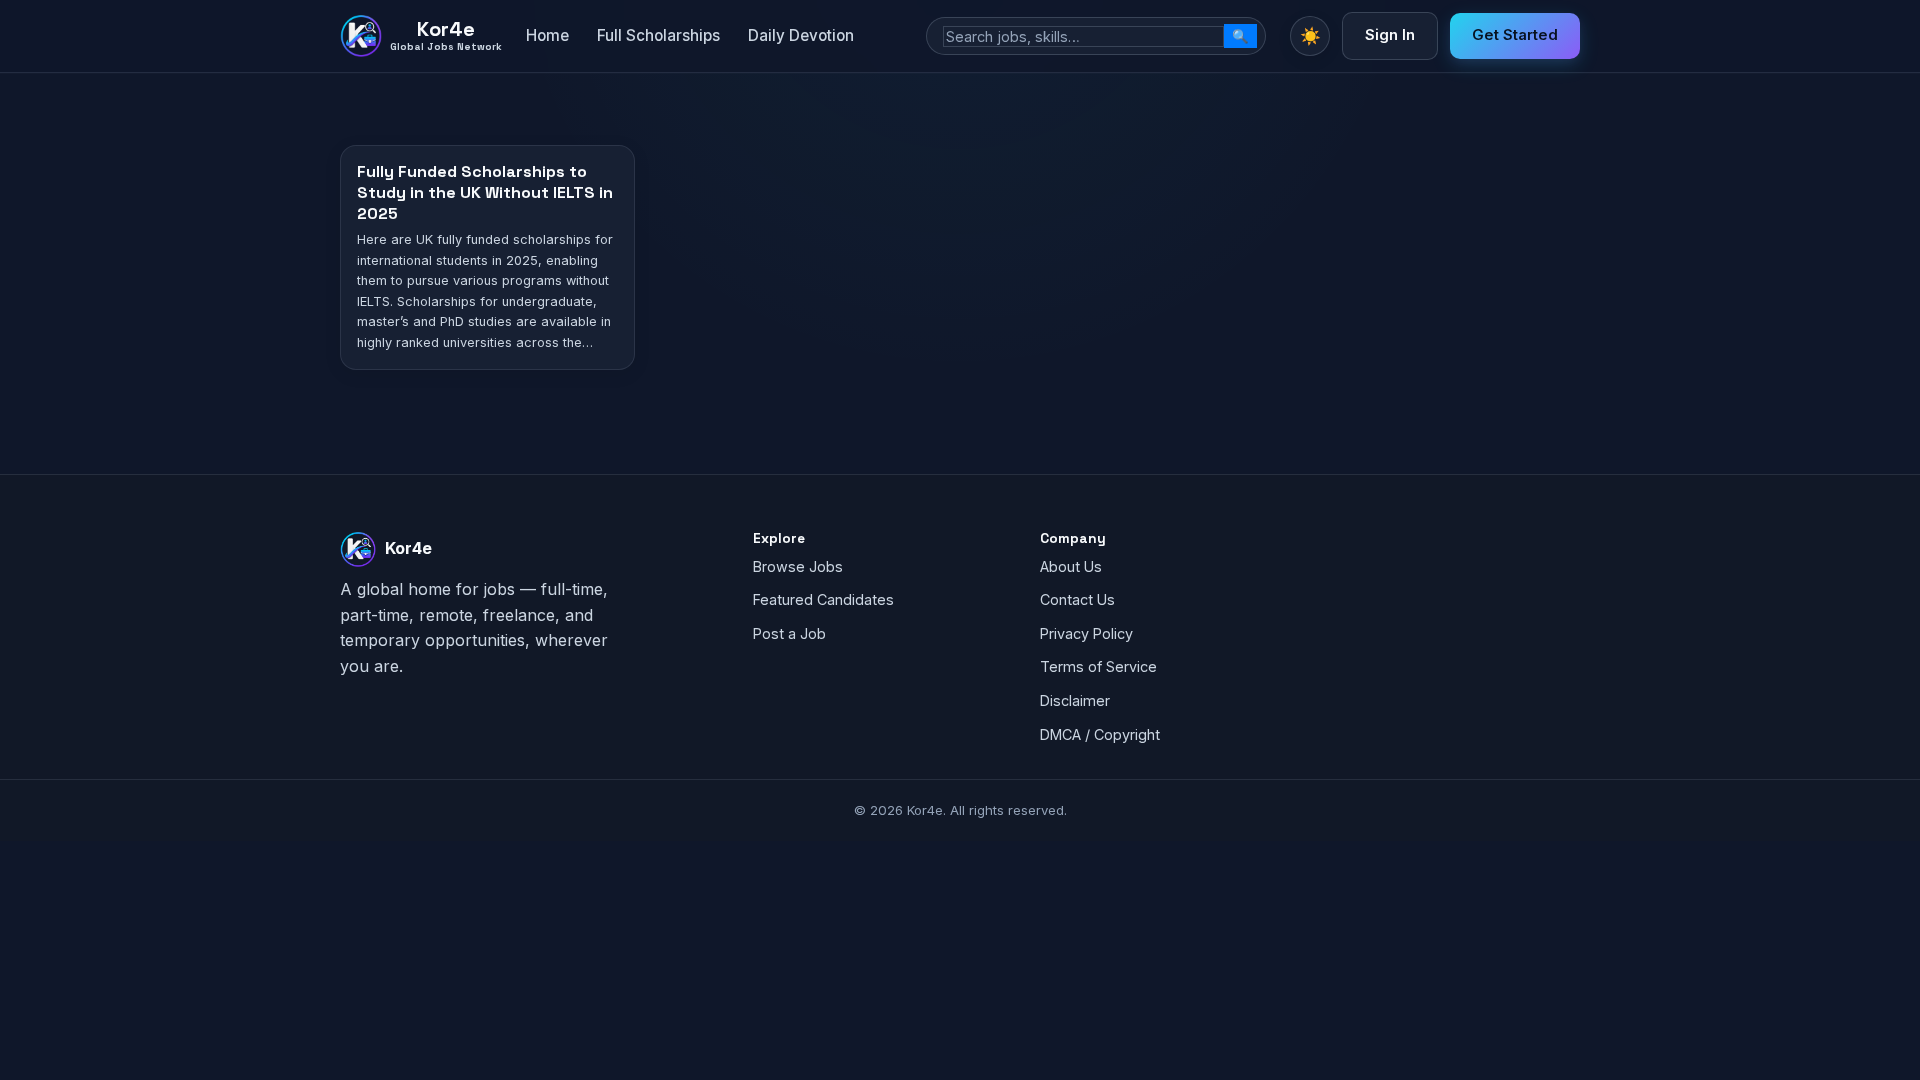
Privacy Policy (1086, 633)
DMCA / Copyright (1100, 734)
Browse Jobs (798, 566)
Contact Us (1077, 599)
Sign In (1390, 35)
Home (547, 35)
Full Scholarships (658, 35)
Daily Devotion (801, 35)
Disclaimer (1075, 700)
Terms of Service (1098, 666)
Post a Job (789, 633)
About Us (1071, 566)
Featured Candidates (823, 599)
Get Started (1515, 35)
